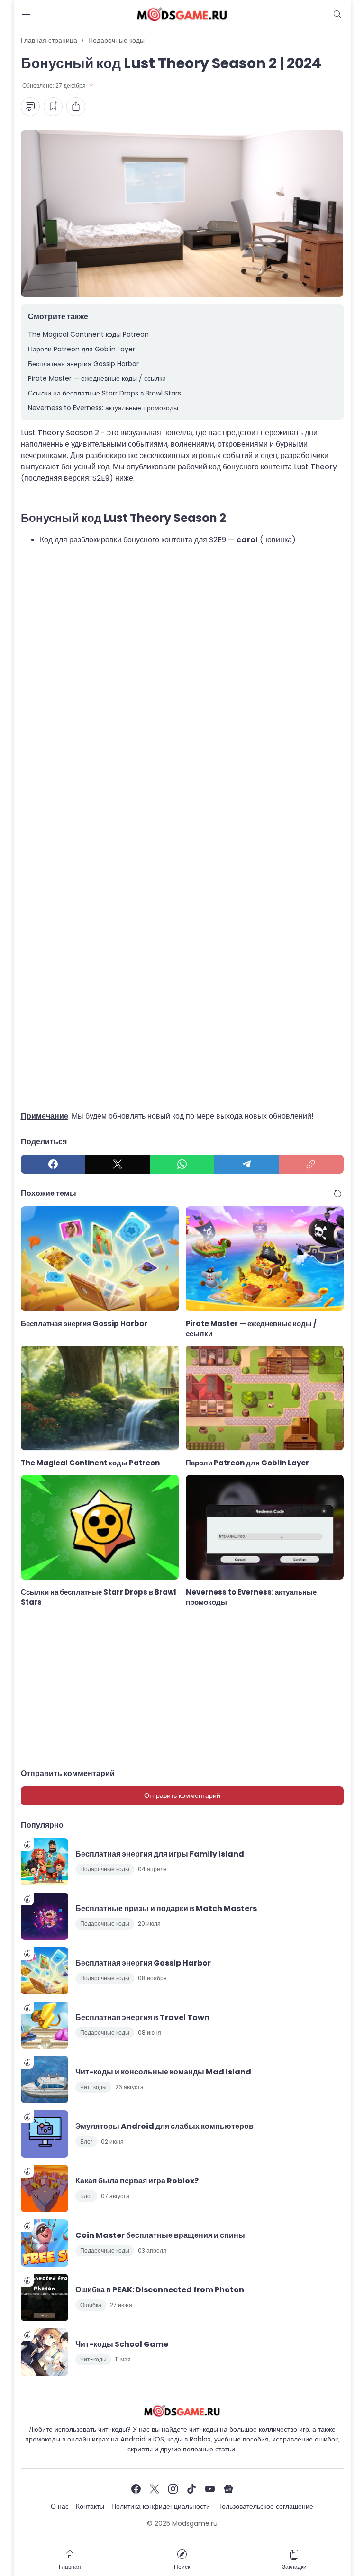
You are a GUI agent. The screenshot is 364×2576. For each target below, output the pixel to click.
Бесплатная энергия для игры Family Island (160, 1854)
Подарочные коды (105, 1869)
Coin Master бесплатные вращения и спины (160, 2235)
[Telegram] (246, 1164)
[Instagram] (173, 2489)
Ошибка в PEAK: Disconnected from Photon (160, 2290)
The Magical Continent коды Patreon (88, 334)
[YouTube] (210, 2489)
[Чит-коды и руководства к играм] (182, 14)
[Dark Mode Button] (338, 14)
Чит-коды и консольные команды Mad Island (163, 2072)
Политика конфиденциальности (161, 2506)
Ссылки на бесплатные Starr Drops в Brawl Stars (105, 393)
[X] (118, 1164)
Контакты (90, 2506)
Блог (86, 2141)
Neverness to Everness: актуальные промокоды (103, 408)
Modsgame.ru (195, 2523)
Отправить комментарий (182, 1795)
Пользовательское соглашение (265, 2506)
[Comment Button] (30, 107)
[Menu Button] (27, 14)
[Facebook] (53, 1164)
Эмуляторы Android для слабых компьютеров (164, 2126)
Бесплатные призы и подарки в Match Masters (166, 1908)
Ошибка (91, 2305)
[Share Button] (76, 107)
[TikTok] (191, 2489)
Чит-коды (93, 2087)
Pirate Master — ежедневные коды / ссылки (97, 378)
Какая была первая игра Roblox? (137, 2181)
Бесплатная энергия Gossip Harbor (83, 364)
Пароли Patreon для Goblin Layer (82, 349)
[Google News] (228, 2489)
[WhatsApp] (182, 1164)
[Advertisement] (182, 1007)
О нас (60, 2506)
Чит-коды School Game (122, 2344)
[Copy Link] (311, 1164)
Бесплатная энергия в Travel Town (142, 2017)
